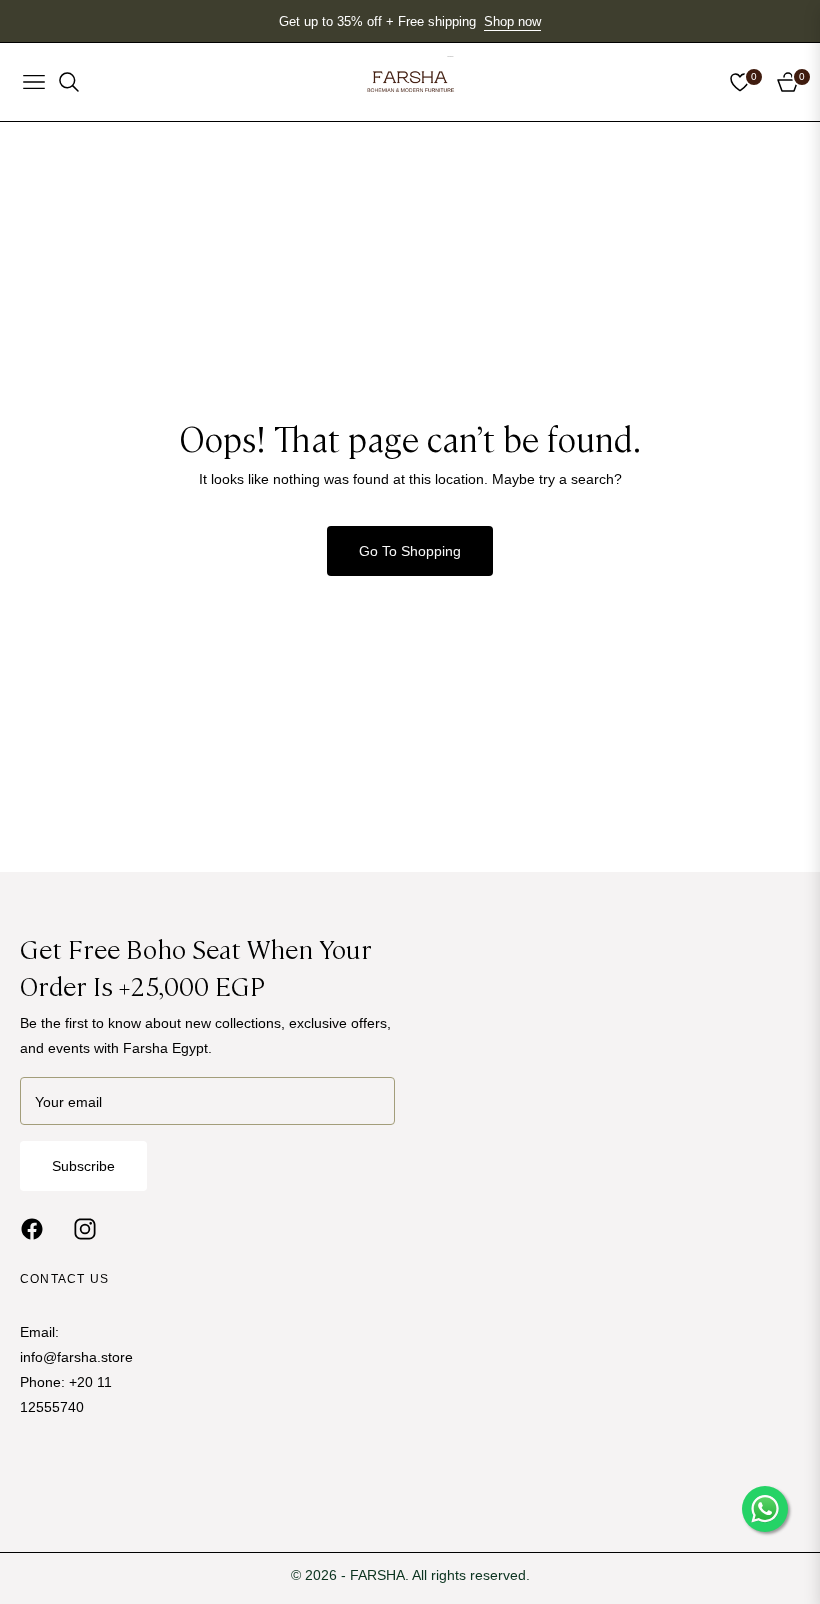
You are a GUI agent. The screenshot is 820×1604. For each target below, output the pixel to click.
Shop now (512, 21)
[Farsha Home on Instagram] (90, 1227)
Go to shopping (410, 551)
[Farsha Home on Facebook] (37, 1227)
